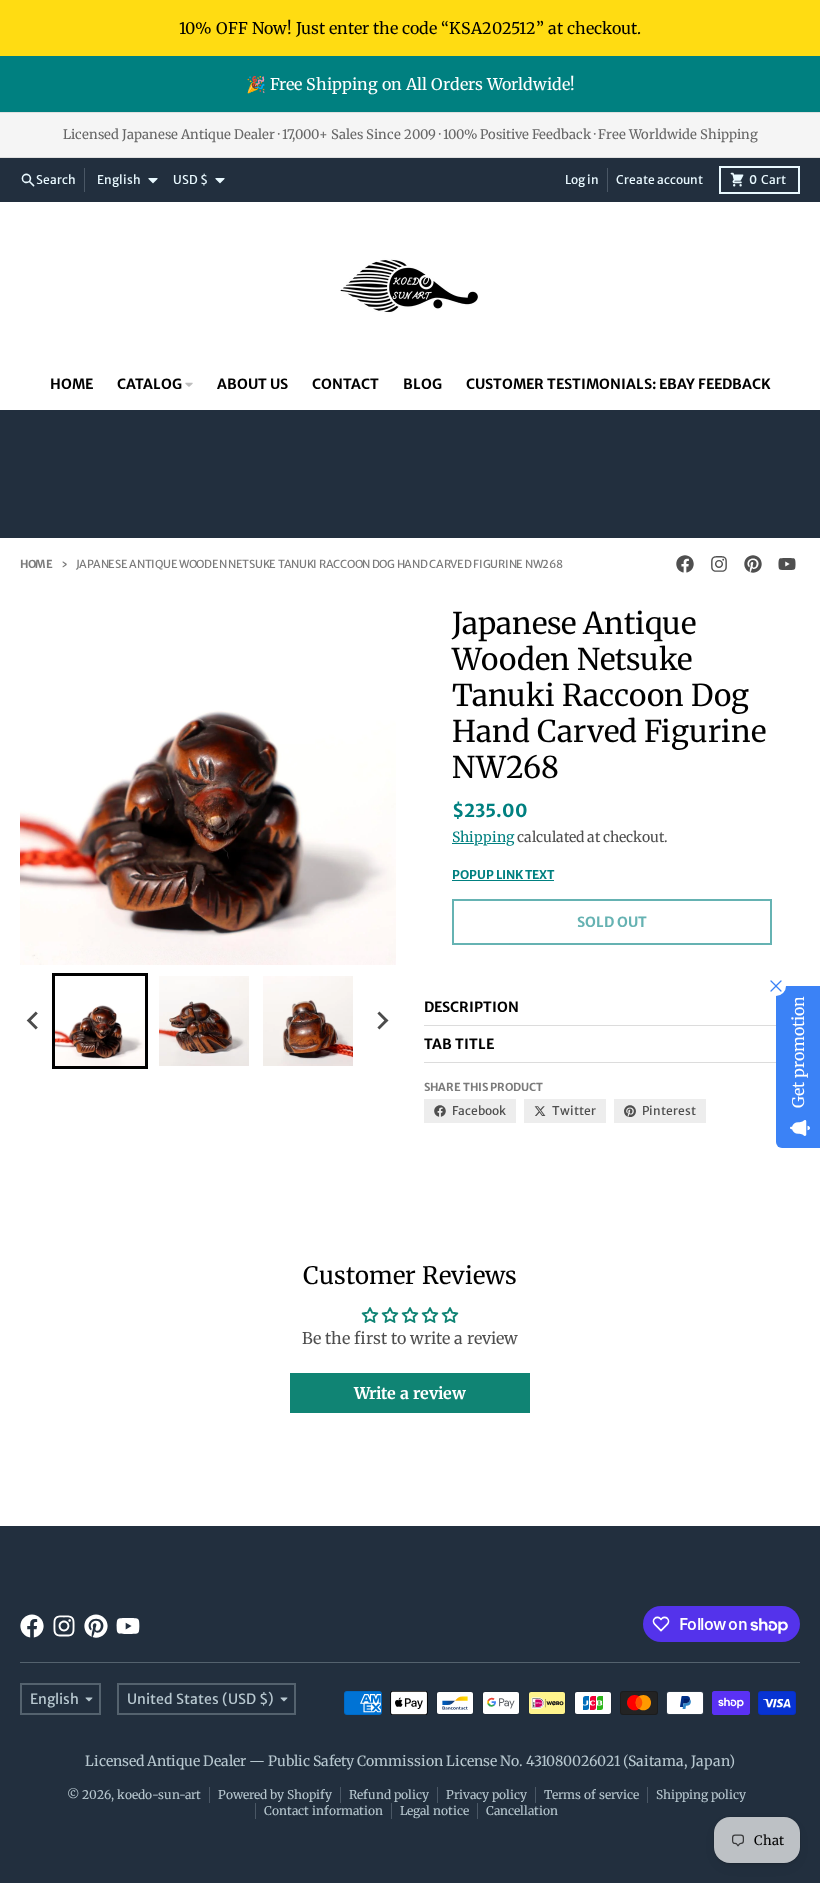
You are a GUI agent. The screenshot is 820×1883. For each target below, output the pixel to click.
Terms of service (591, 1794)
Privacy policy (486, 1794)
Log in (582, 179)
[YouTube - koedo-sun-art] (787, 564)
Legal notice (434, 1810)
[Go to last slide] (34, 1021)
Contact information (323, 1810)
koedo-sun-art (159, 1794)
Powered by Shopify (275, 1794)
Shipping (483, 837)
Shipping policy (701, 1794)
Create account (659, 179)
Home (36, 564)
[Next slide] (382, 1021)
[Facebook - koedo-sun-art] (685, 564)
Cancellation (522, 1810)
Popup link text (503, 874)
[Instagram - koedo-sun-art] (719, 564)
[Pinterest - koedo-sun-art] (753, 564)
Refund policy (389, 1794)
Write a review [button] (410, 1393)
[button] (100, 1021)
